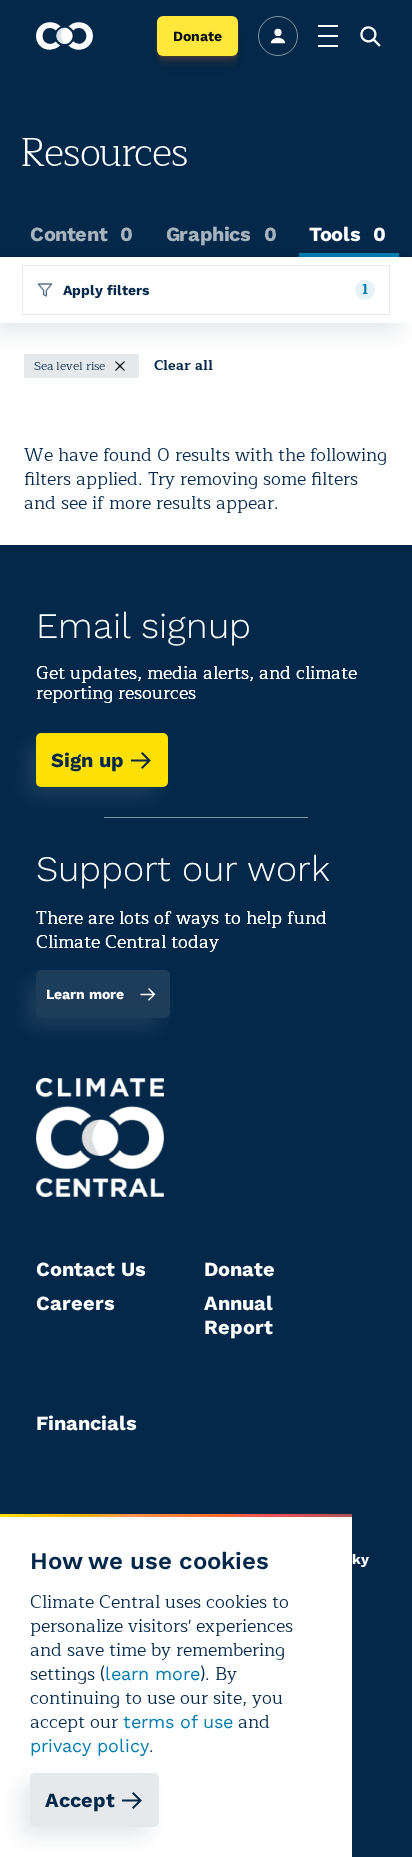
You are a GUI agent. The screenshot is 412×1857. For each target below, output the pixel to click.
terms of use (178, 1721)
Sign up (87, 760)
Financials (86, 1423)
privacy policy (89, 1745)
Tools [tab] (347, 234)
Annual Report (238, 1315)
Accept (80, 1800)
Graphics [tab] (221, 234)
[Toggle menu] (328, 36)
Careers (75, 1303)
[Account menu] (278, 36)
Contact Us (91, 1269)
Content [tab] (81, 234)
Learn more (85, 994)
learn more (152, 1673)
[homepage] (64, 36)
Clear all (183, 366)
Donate (197, 36)
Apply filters (215, 289)
